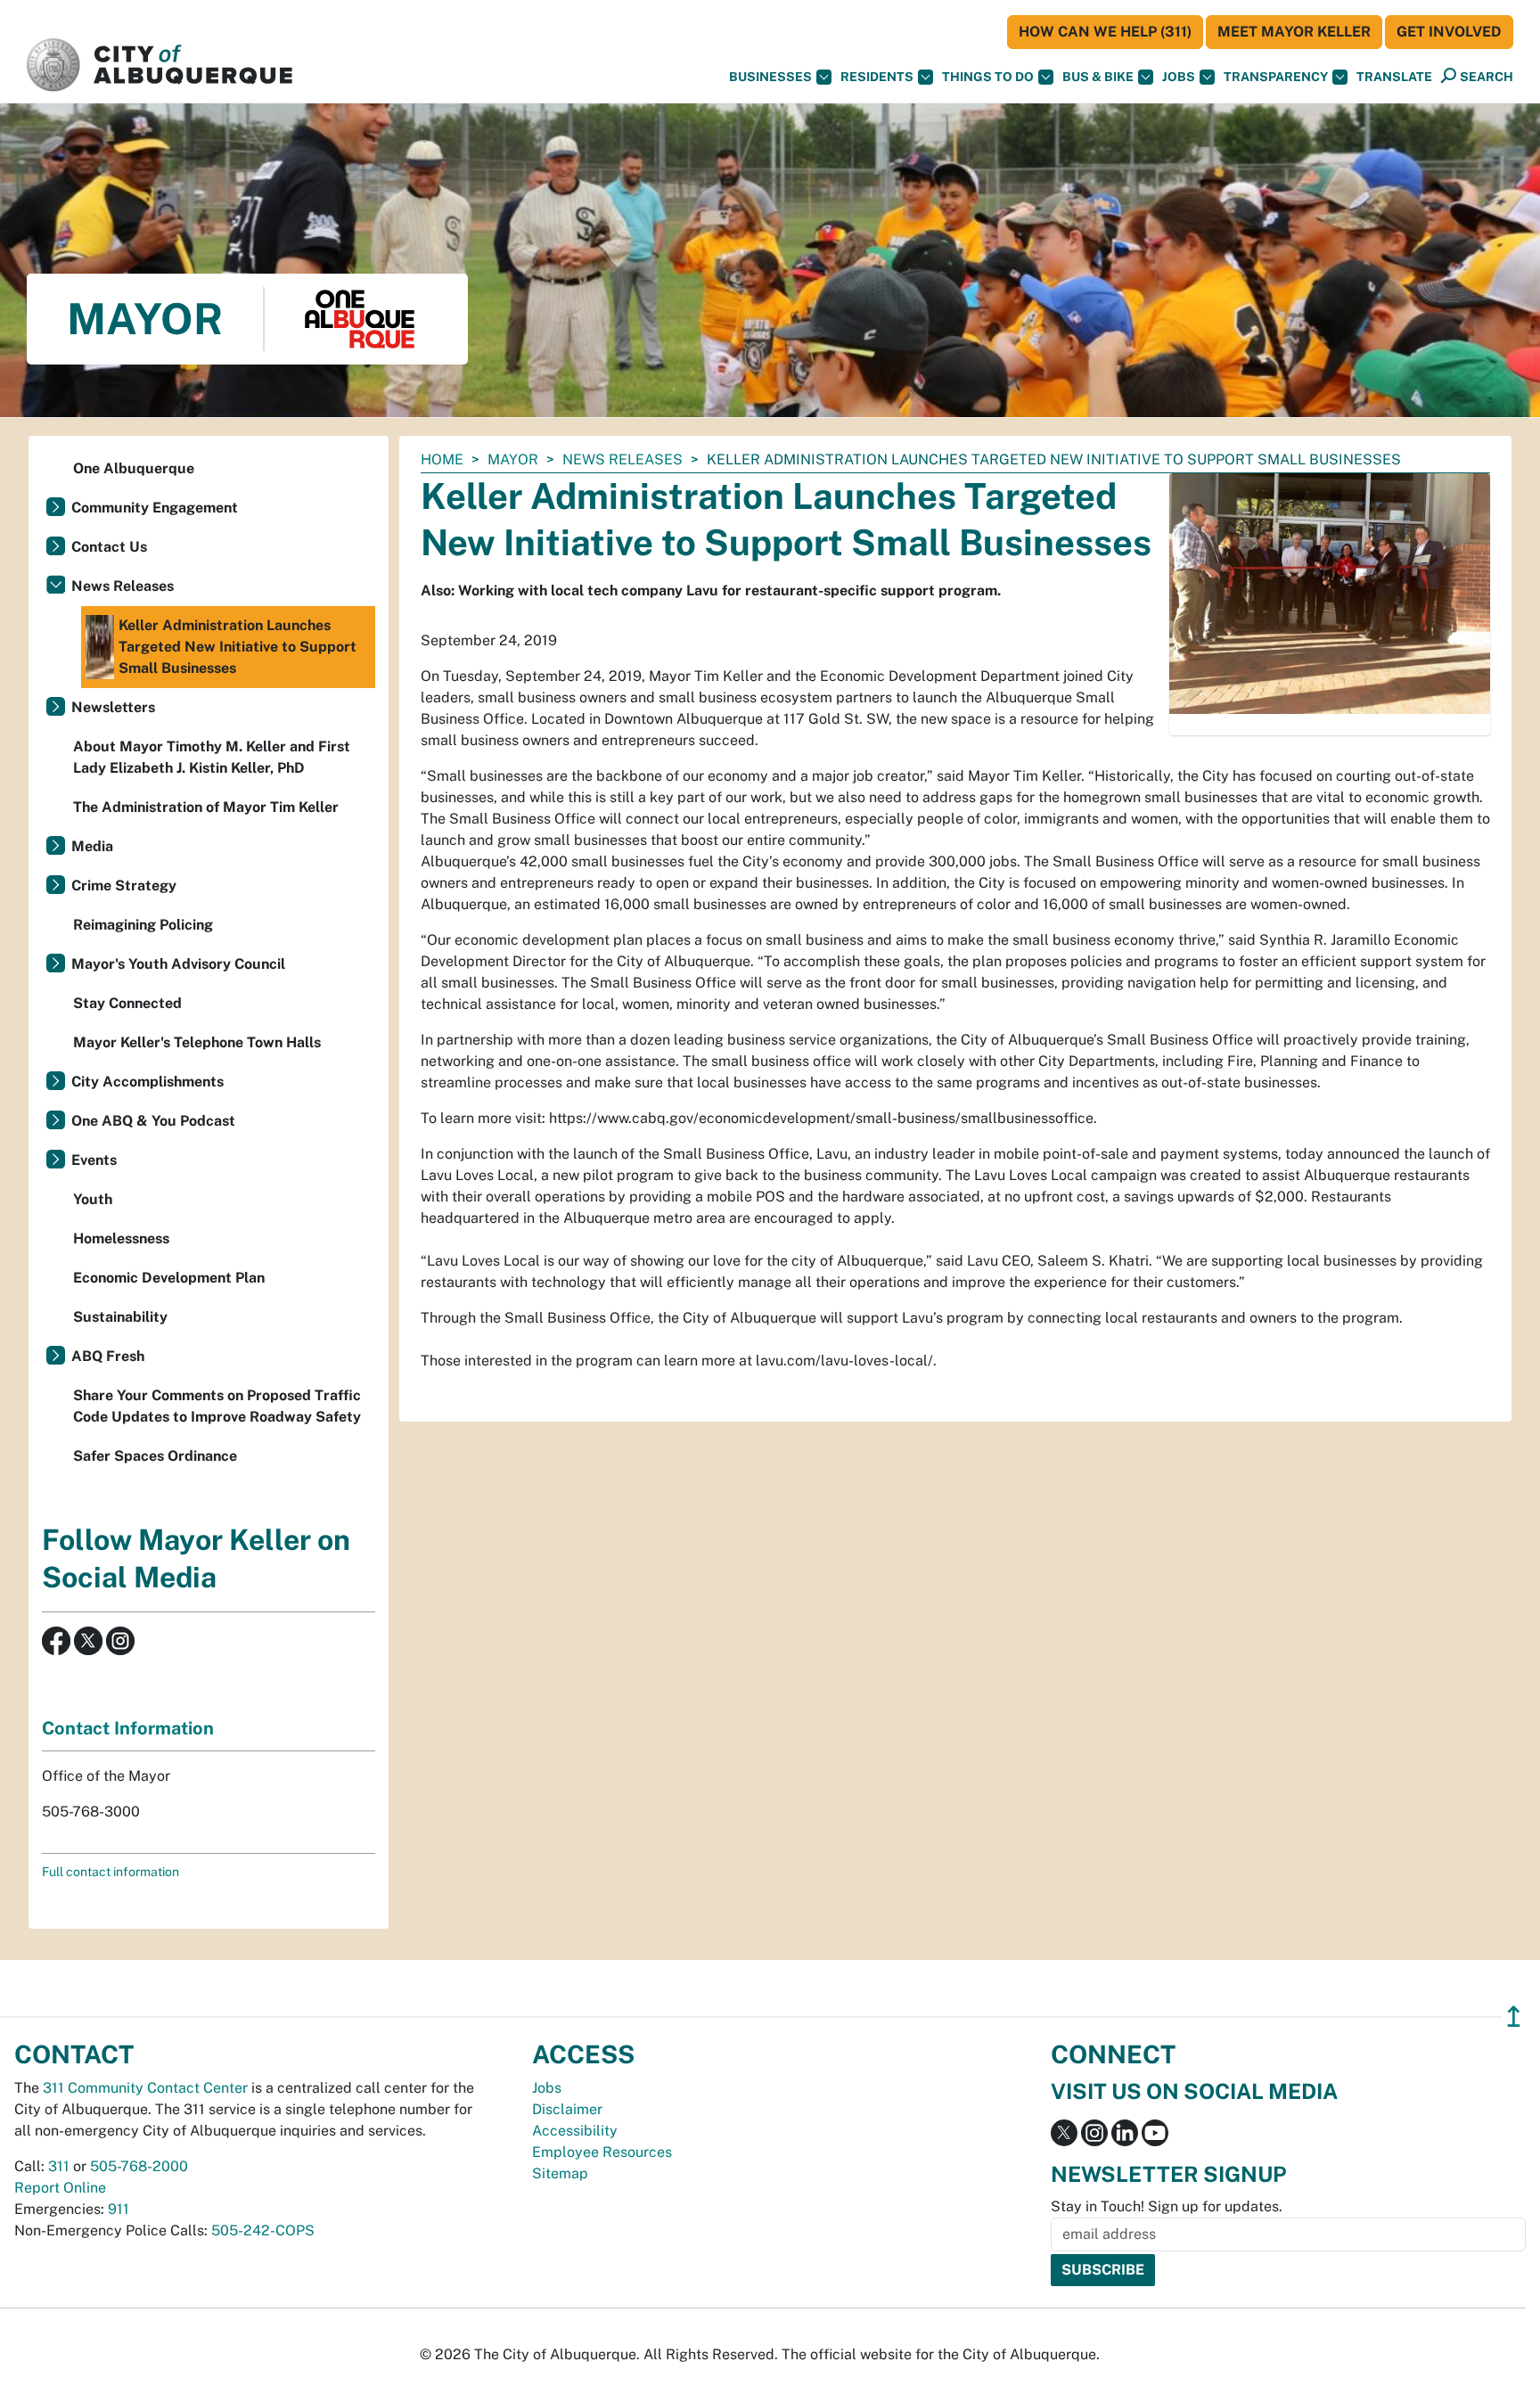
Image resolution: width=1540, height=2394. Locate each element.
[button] (1394, 77)
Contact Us (109, 547)
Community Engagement (155, 508)
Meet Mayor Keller (1294, 32)
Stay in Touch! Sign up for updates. (1167, 2206)
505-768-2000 (139, 2166)
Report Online (60, 2188)
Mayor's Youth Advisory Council (178, 964)
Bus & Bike (1098, 77)
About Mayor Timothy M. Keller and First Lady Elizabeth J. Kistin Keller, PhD (212, 757)
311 (59, 2166)
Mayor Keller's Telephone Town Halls (197, 1042)
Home (442, 459)
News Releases (623, 459)
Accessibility (575, 2131)
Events (94, 1160)
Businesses (770, 77)
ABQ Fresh (108, 1356)
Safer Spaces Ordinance (155, 1456)
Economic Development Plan (169, 1278)
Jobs (1179, 77)
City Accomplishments (147, 1082)
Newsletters (113, 707)
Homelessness (121, 1238)
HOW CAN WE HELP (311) (1105, 32)
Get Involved (1449, 32)
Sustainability (120, 1317)
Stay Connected (127, 1003)
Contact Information (128, 1728)
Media (92, 846)
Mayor (513, 459)
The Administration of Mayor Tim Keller (206, 807)
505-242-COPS (263, 2230)
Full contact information (111, 1872)
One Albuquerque (134, 468)
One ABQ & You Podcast (153, 1121)
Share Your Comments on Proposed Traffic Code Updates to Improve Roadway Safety (217, 1406)
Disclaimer (567, 2109)
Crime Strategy (124, 885)
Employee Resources (602, 2152)
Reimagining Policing (143, 925)
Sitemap (560, 2173)
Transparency (1276, 77)
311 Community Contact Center (145, 2088)
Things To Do (988, 77)
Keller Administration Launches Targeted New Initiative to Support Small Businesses (238, 647)
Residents (877, 77)
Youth (93, 1199)
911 (119, 2209)
